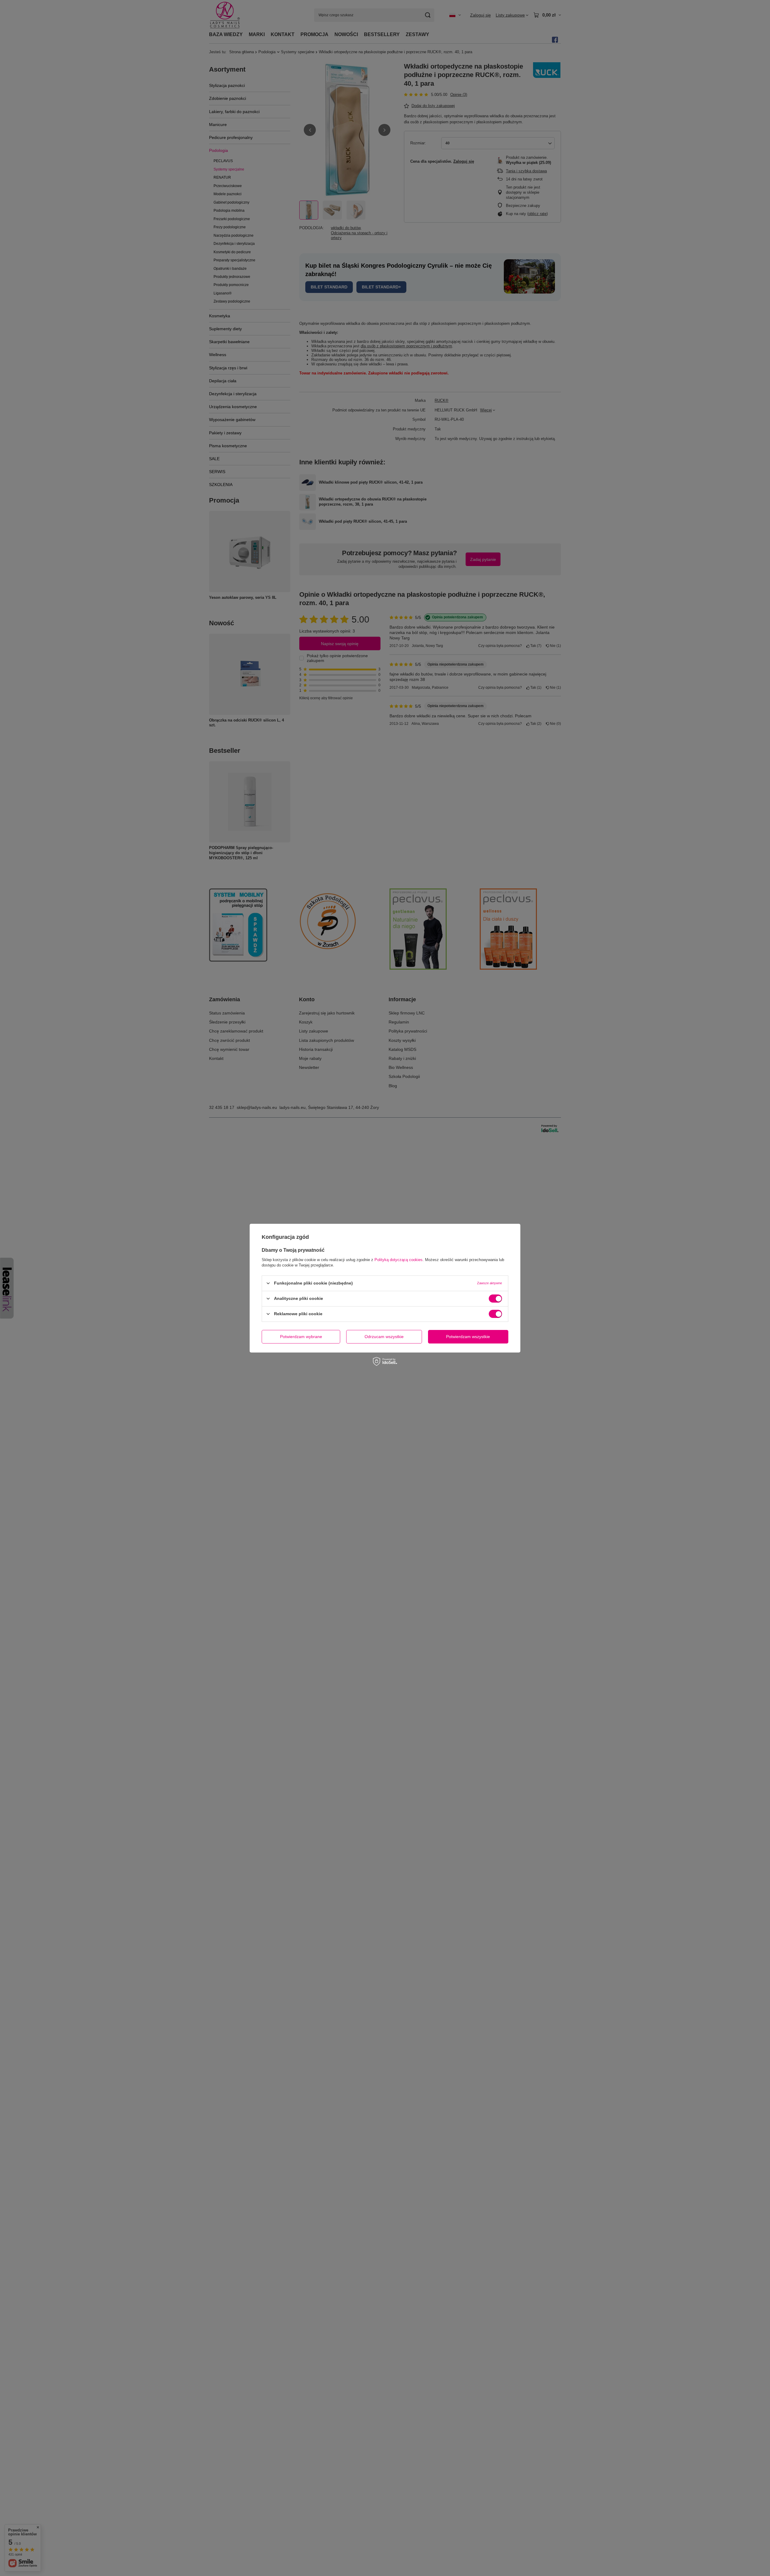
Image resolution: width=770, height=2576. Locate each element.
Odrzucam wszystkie (384, 1337)
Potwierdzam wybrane (301, 1337)
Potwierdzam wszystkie (468, 1337)
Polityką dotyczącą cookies (399, 1259)
